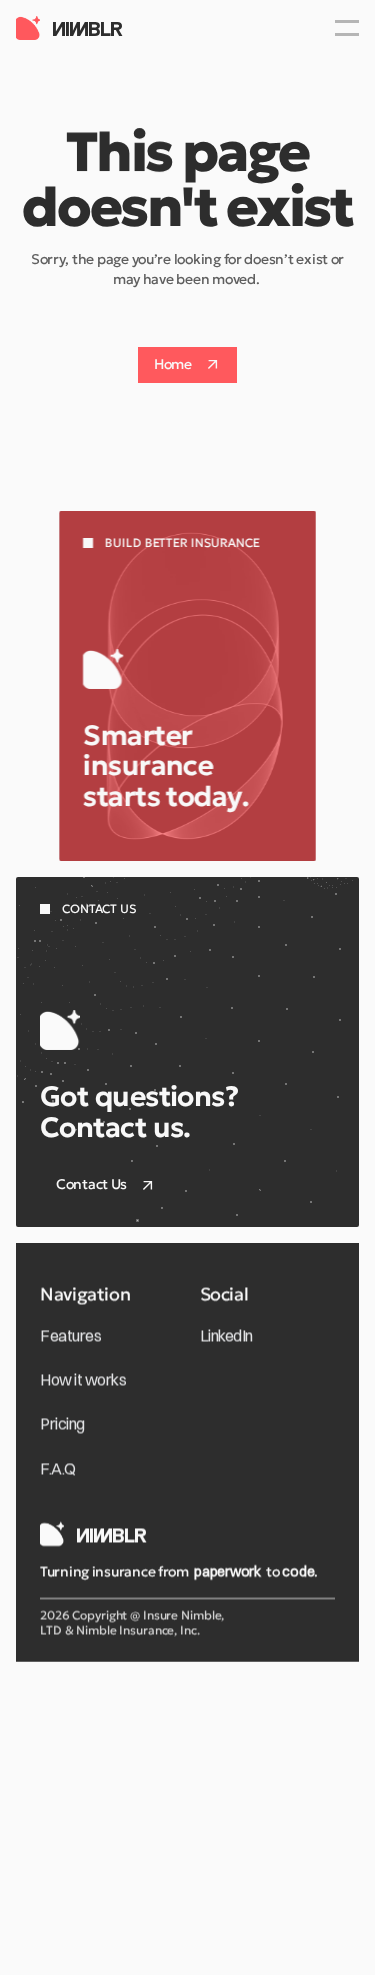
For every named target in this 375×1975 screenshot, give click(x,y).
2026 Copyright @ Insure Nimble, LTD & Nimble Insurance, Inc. (132, 1622)
